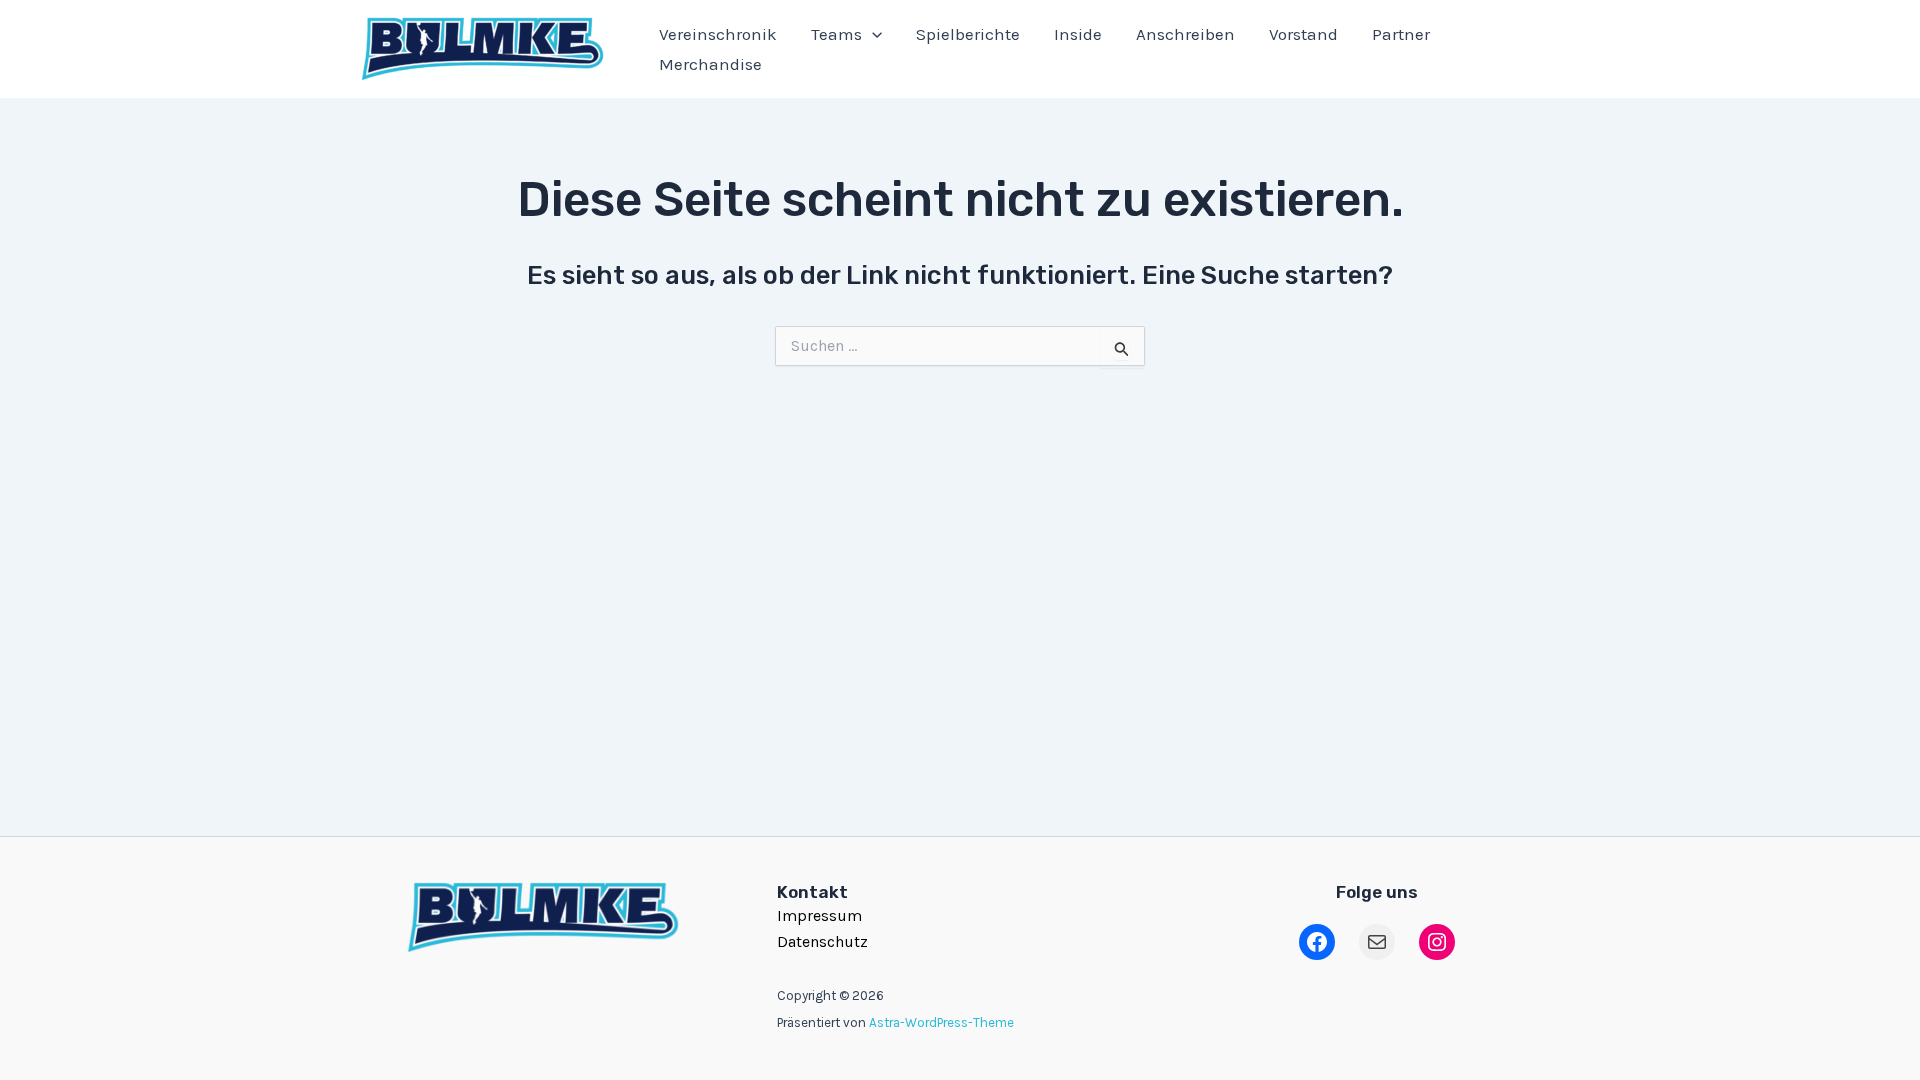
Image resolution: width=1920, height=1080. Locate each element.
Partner (1401, 34)
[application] (872, 34)
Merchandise (710, 64)
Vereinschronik (718, 34)
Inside (1078, 34)
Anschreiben (1185, 34)
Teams (836, 34)
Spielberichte (968, 34)
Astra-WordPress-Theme (941, 1022)
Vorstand (1303, 34)
